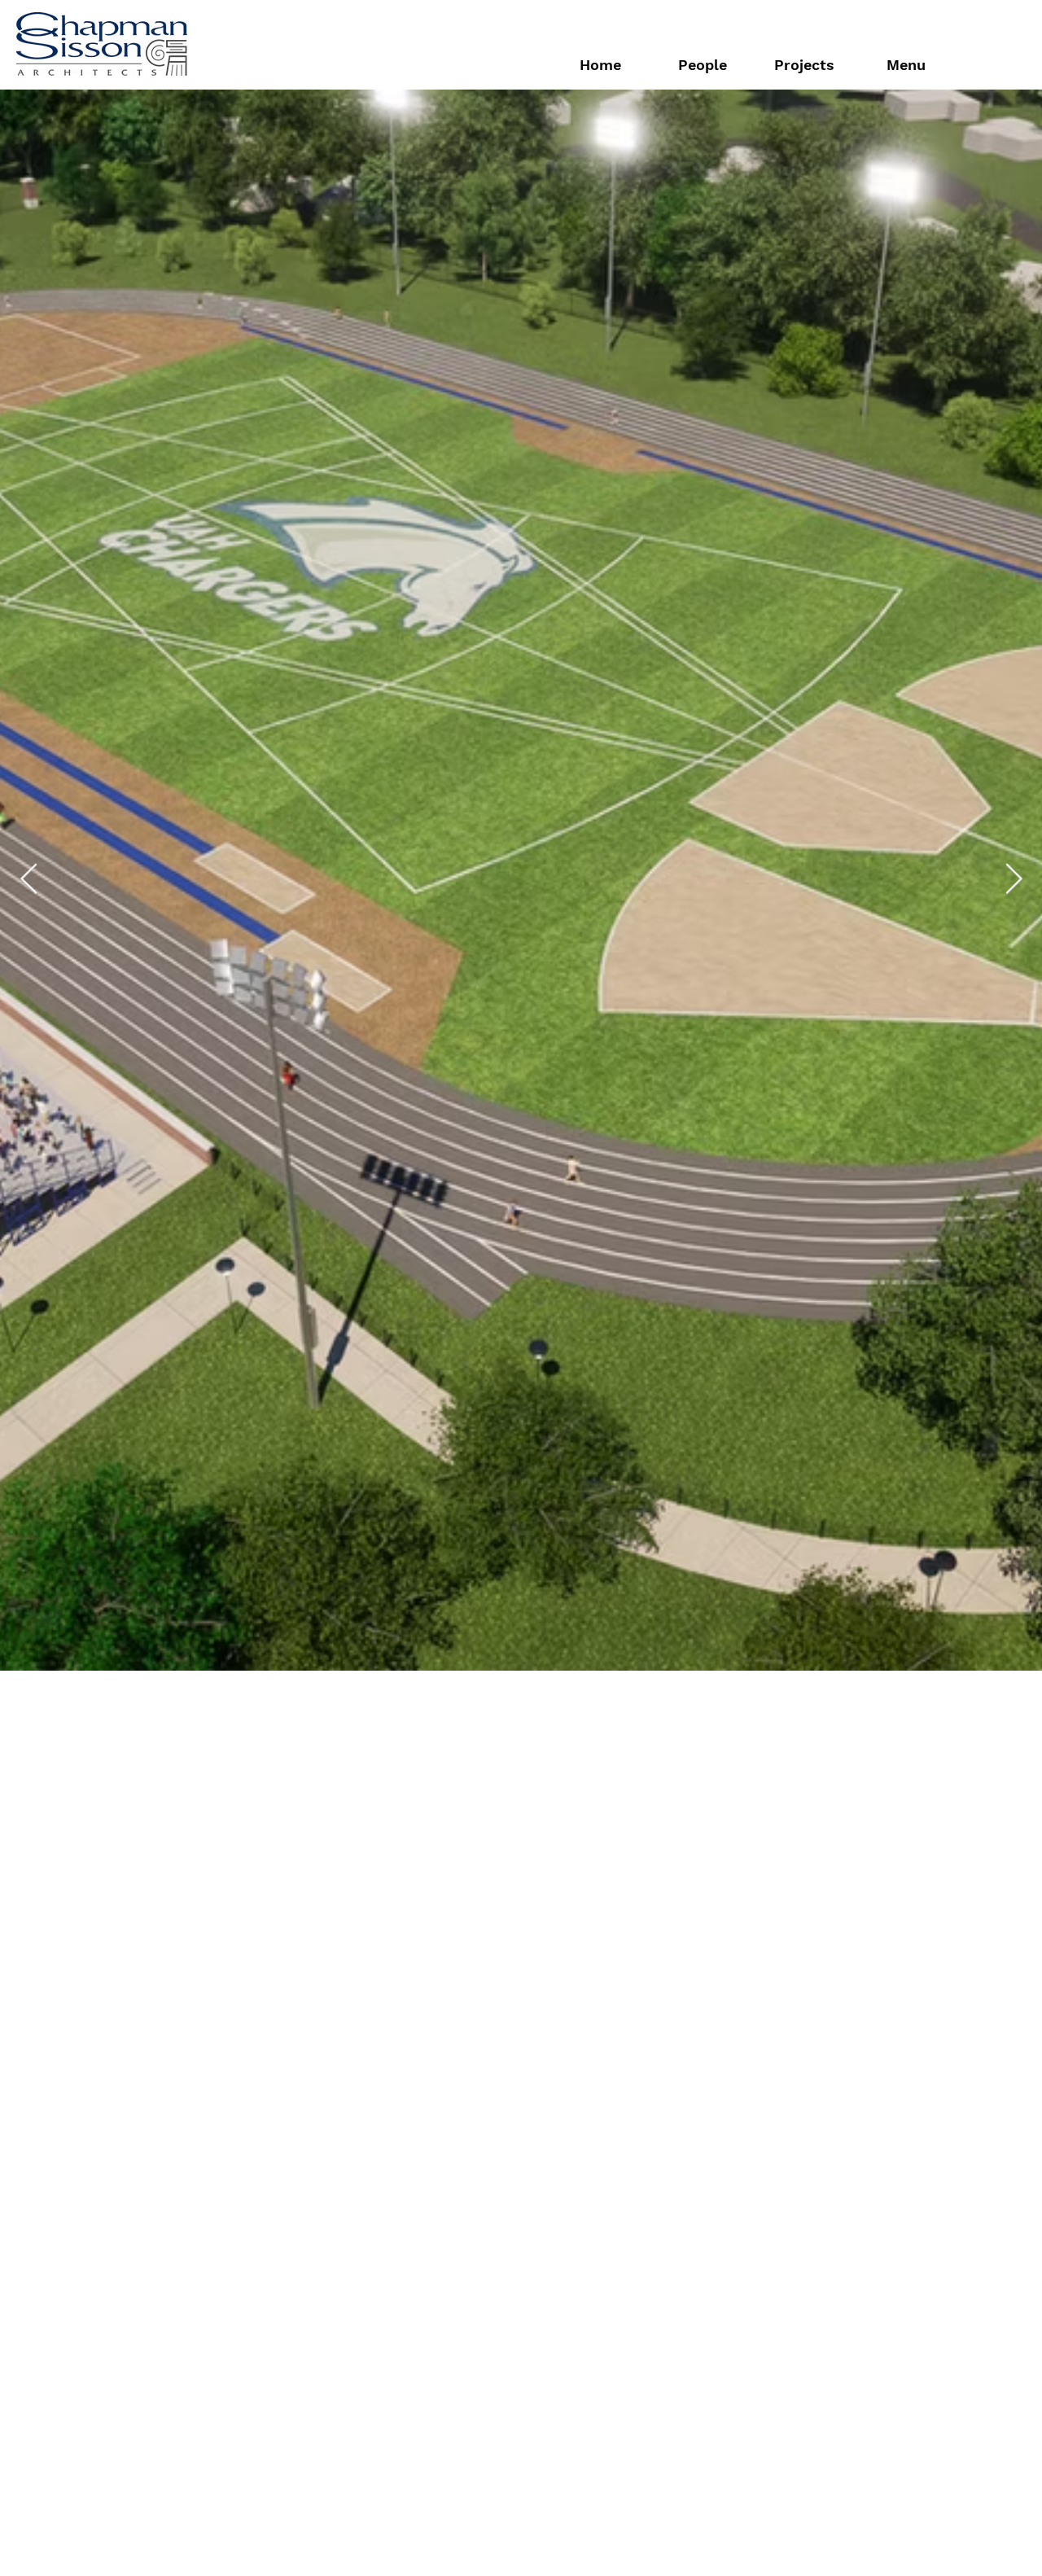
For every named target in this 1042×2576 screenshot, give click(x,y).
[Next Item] (1014, 1378)
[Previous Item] (28, 1378)
